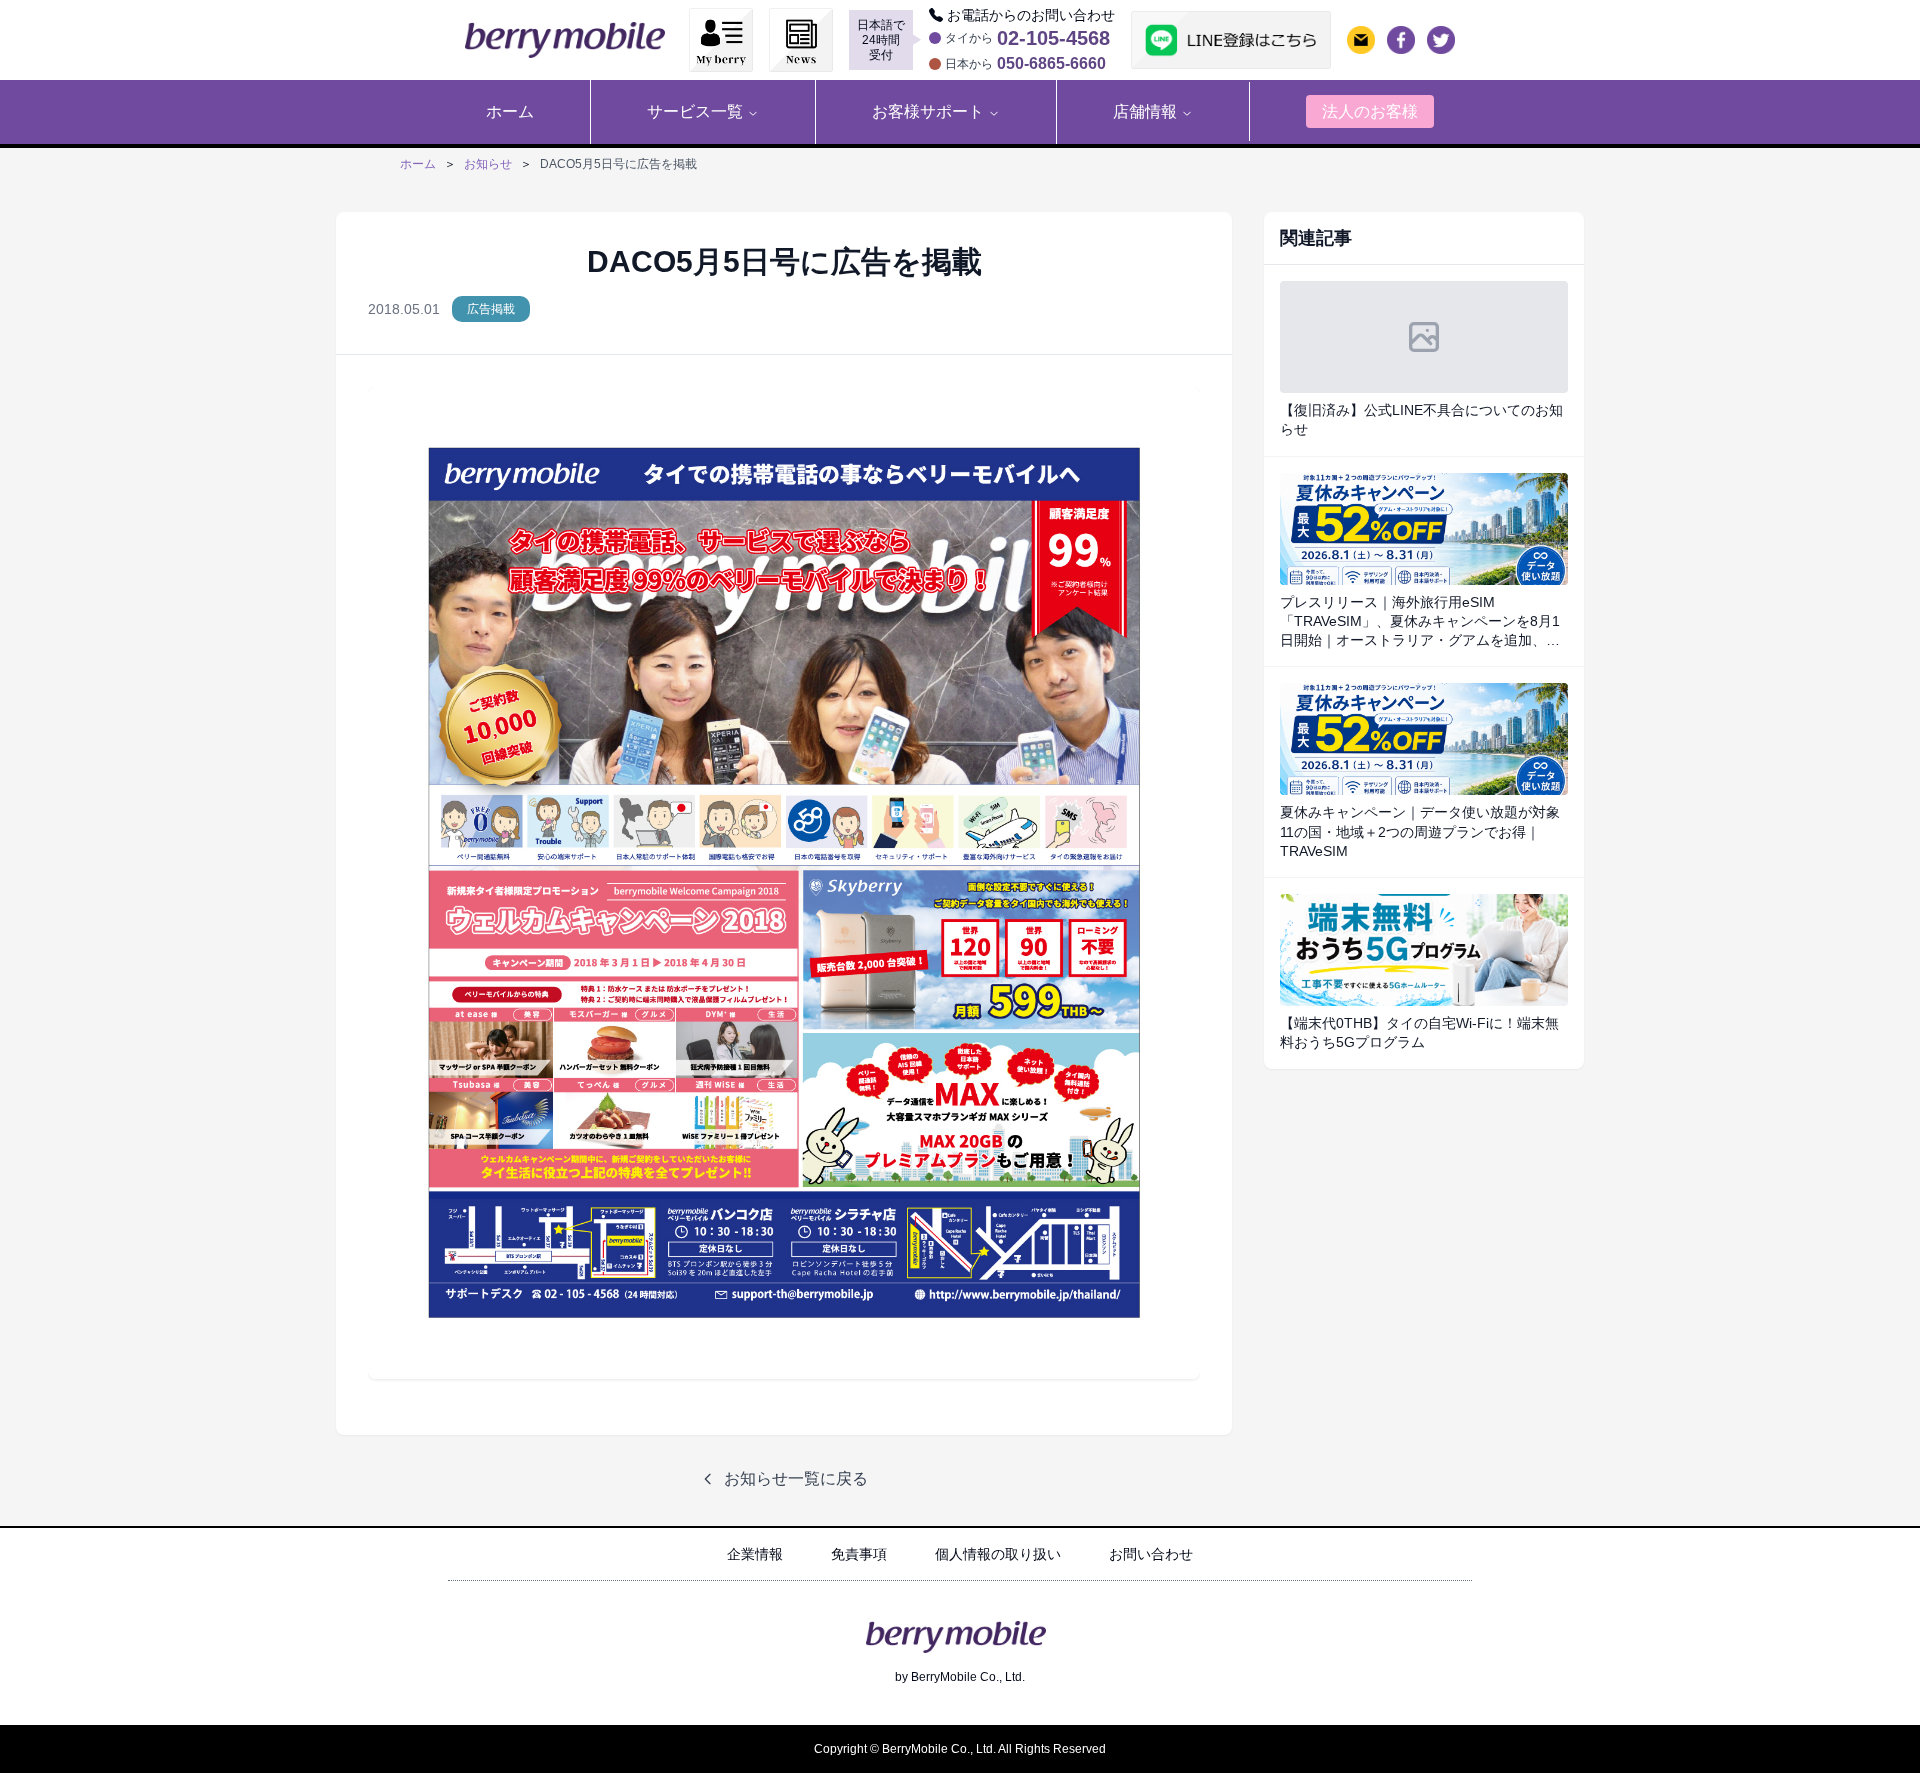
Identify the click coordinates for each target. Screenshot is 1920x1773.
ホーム (418, 164)
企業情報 (755, 1554)
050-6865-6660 (1051, 64)
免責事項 (859, 1554)
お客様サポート (928, 111)
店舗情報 (1145, 111)
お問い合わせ (1151, 1554)
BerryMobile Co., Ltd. (968, 1677)
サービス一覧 (695, 111)
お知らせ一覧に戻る (796, 1478)
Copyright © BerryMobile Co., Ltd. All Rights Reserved (960, 1749)
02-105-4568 (1053, 38)
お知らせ (488, 164)
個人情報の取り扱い (998, 1554)
